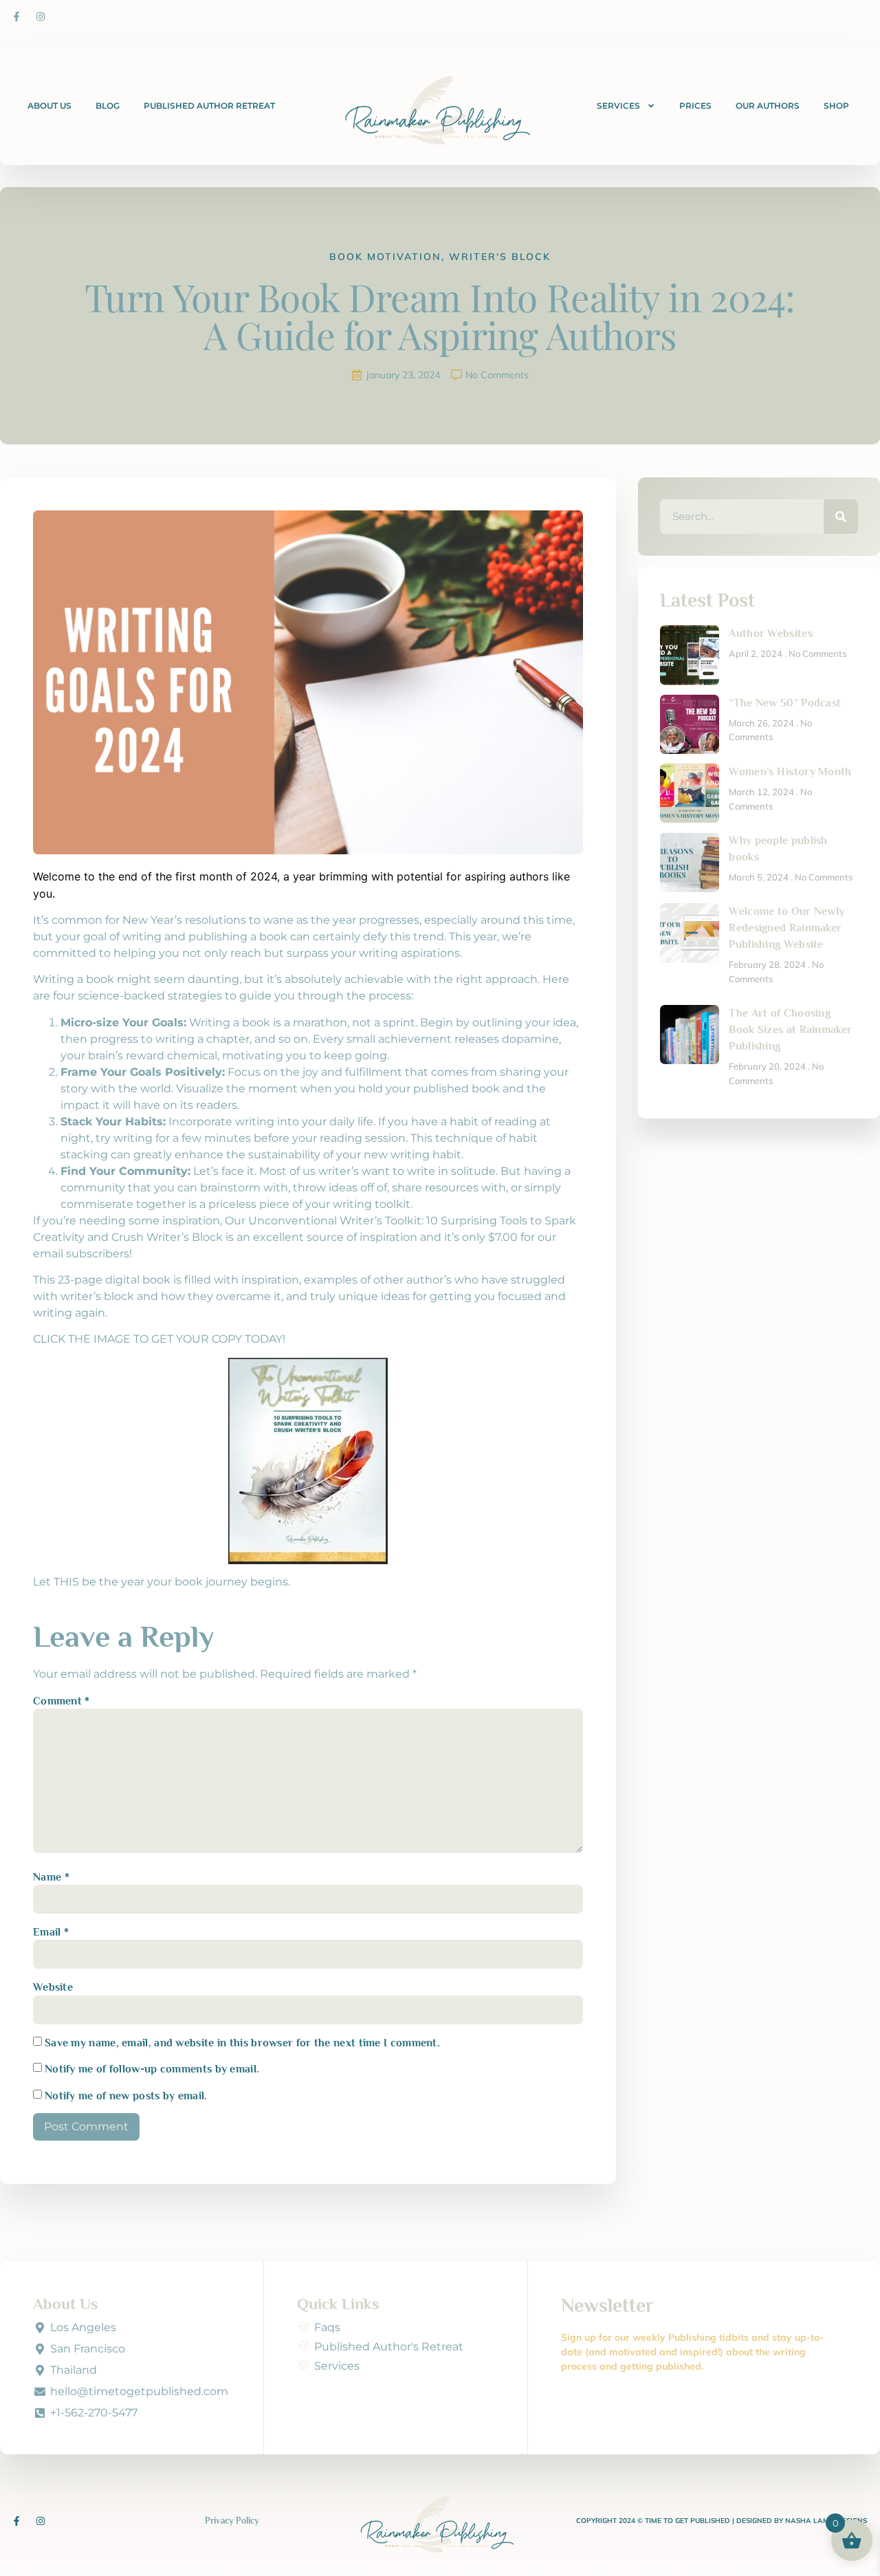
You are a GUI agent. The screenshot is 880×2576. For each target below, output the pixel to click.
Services (618, 106)
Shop (836, 106)
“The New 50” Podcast (785, 703)
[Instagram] (41, 17)
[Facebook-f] (16, 17)
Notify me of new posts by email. (126, 2096)
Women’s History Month (790, 772)
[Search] (841, 517)
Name (51, 1877)
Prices (695, 106)
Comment (62, 1701)
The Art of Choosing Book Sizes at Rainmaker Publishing (790, 1030)
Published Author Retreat (209, 106)
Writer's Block (500, 257)
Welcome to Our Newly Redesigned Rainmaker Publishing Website (786, 928)
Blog (108, 106)
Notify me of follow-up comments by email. (152, 2069)
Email (51, 1932)
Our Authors (768, 106)
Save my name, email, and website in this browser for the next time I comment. (242, 2043)
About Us (49, 106)
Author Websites (771, 634)
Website (53, 1987)
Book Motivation (385, 257)
